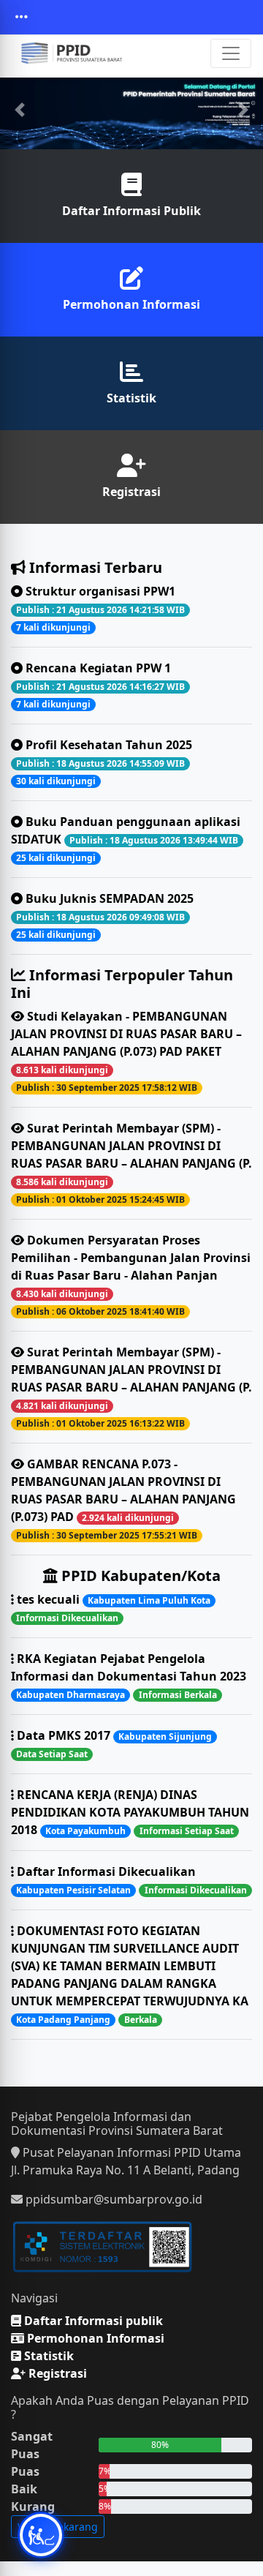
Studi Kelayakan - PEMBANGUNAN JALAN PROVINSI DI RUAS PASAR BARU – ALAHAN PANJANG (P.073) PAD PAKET (126, 1051)
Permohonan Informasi (131, 304)
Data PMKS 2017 (113, 1744)
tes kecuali (112, 1608)
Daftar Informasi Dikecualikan (130, 1880)
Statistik (131, 398)
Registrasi (131, 492)
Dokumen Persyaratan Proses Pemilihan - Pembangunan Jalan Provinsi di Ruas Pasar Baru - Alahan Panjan (131, 1275)
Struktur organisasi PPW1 (100, 608)
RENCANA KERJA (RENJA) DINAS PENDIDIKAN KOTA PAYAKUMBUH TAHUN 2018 (130, 1812)
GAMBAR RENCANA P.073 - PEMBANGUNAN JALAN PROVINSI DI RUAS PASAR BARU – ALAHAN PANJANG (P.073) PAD (123, 1499)
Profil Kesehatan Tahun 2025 (104, 762)
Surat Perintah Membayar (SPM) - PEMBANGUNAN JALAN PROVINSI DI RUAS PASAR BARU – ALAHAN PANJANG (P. (131, 1163)
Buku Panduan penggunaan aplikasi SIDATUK (126, 839)
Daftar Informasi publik (92, 2321)
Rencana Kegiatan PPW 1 (100, 685)
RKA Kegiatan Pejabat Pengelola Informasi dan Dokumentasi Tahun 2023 (129, 1676)
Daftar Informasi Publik (131, 211)
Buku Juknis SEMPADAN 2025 (105, 916)
